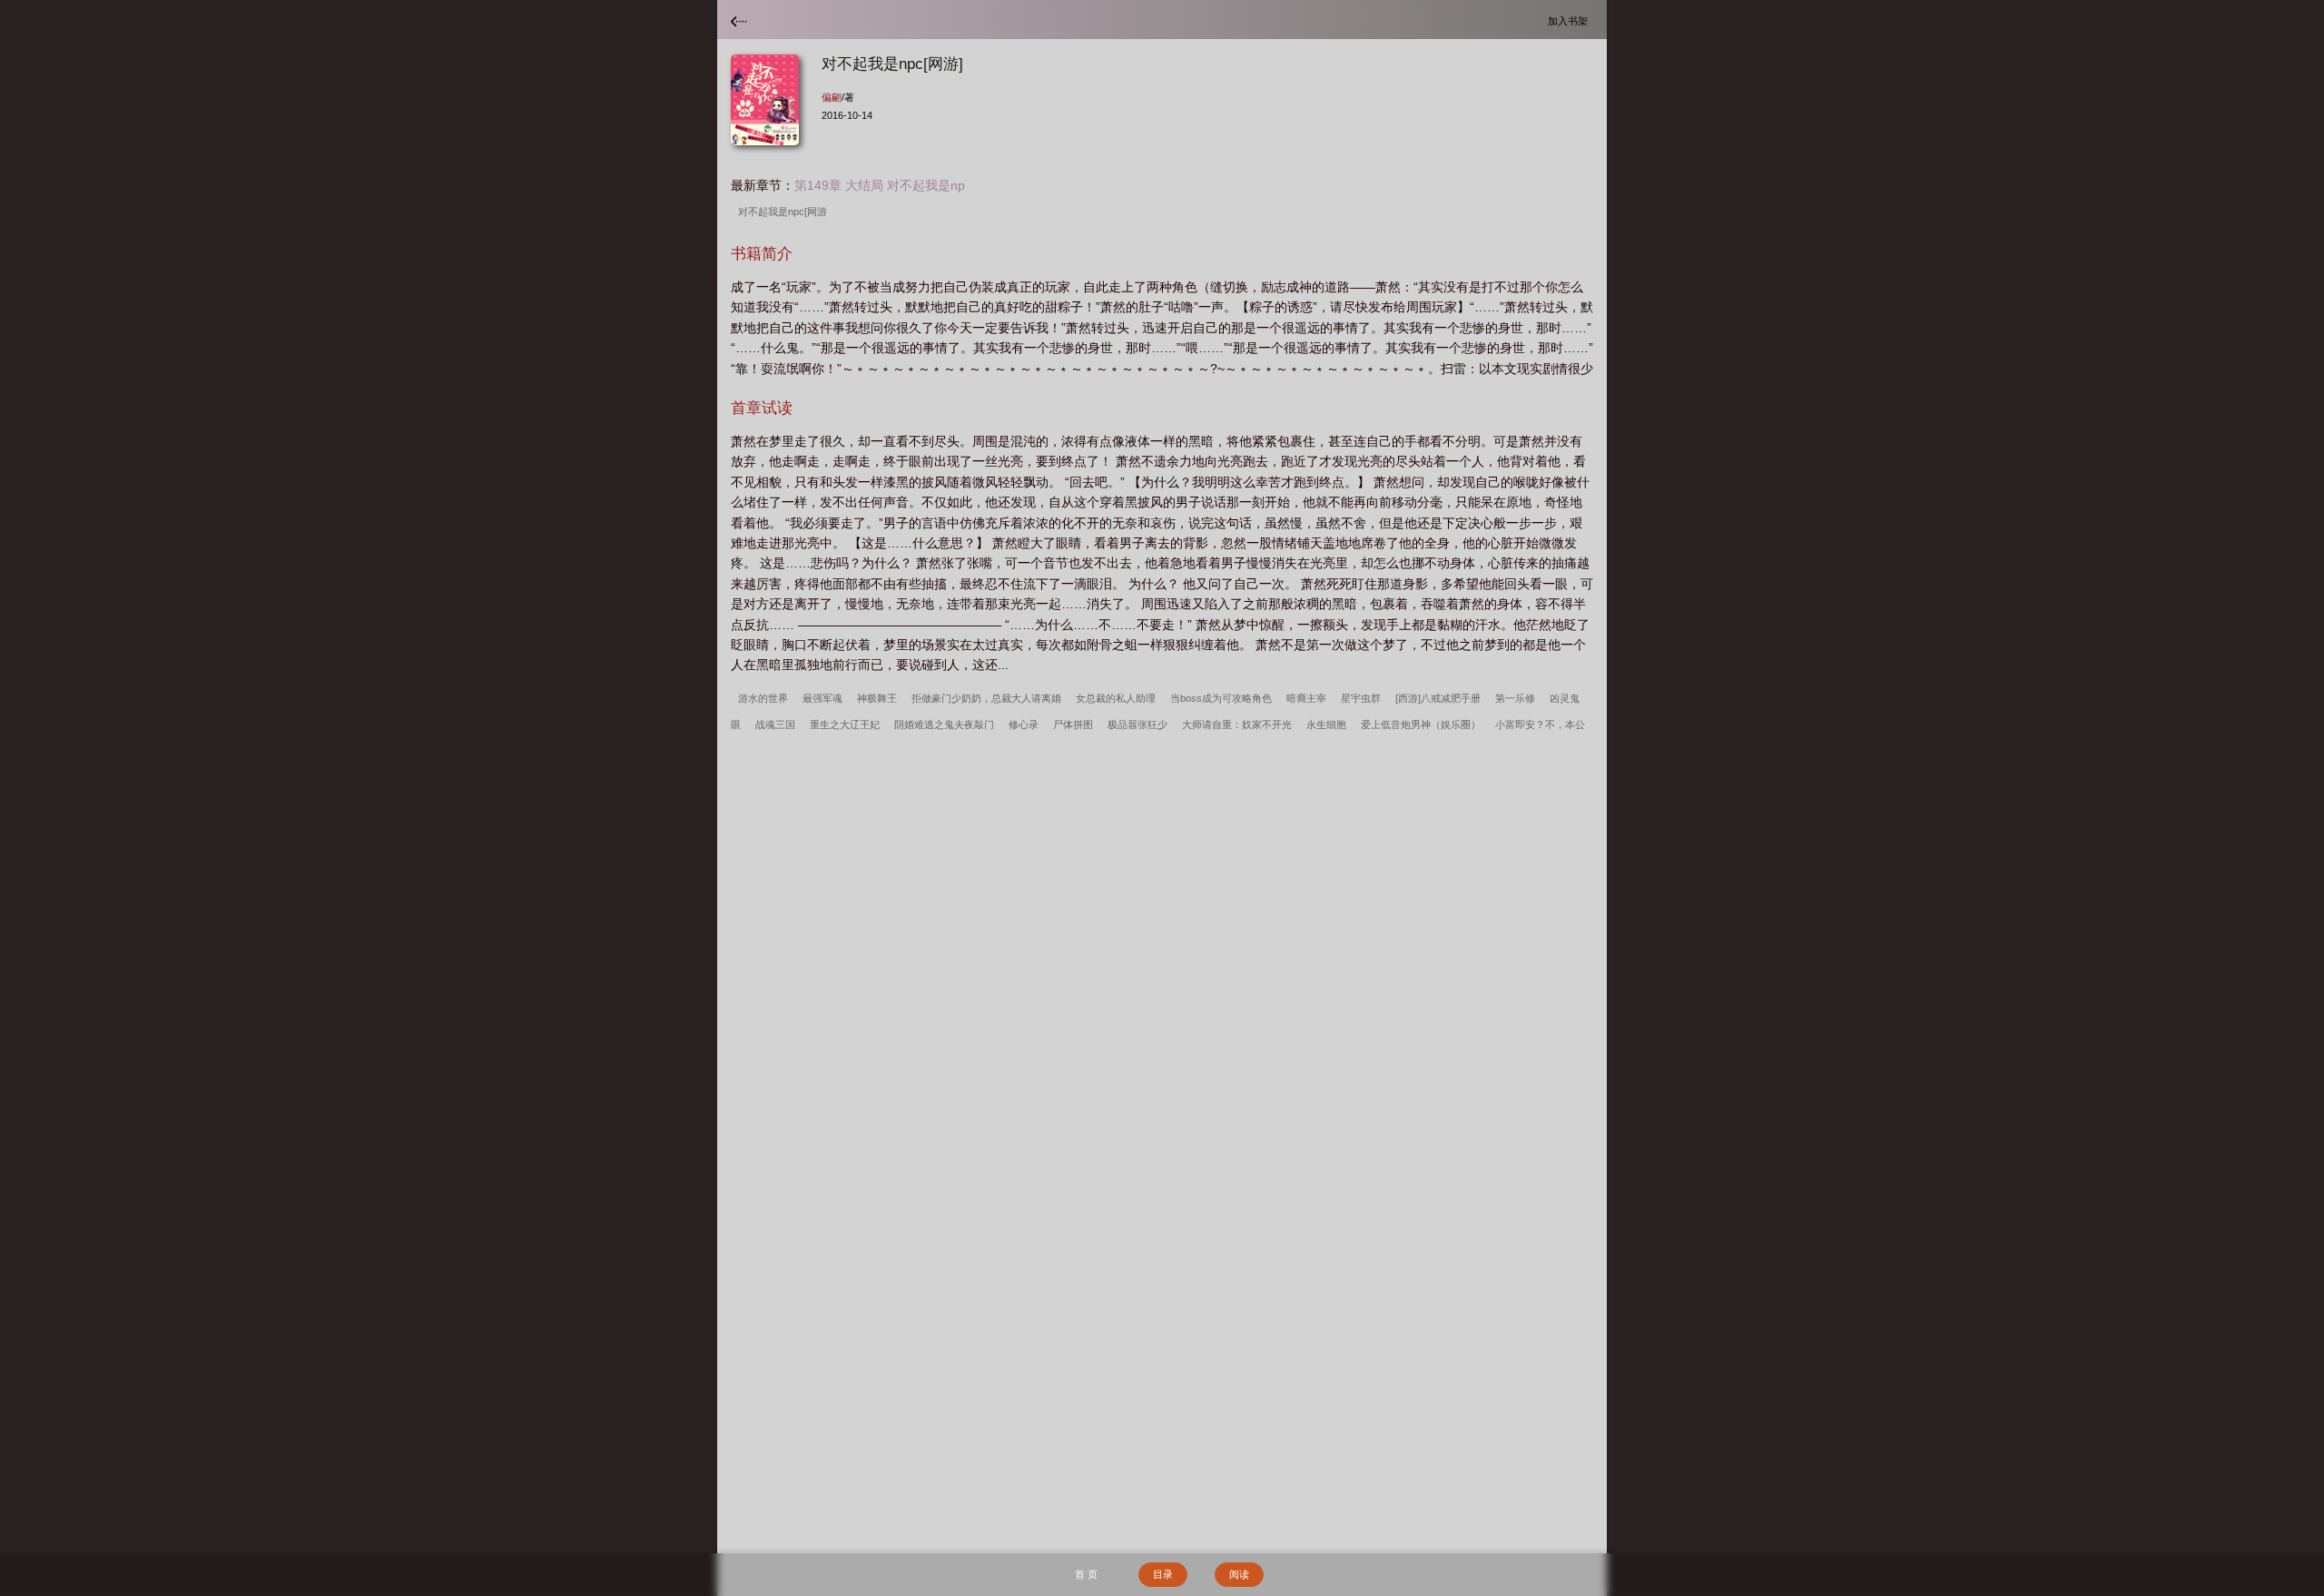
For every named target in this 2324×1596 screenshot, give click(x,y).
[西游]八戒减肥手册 (1438, 698)
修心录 (1024, 724)
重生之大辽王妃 (845, 724)
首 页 (1086, 1574)
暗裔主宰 (1306, 698)
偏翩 (832, 97)
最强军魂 (822, 698)
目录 (1163, 1574)
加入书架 (1571, 20)
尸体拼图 (1073, 724)
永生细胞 (1326, 724)
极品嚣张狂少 (1137, 724)
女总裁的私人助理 (1116, 698)
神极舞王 (877, 698)
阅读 (1239, 1574)
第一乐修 (1515, 698)
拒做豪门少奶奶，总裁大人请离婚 (986, 698)
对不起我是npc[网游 (785, 212)
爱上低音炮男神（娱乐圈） (1421, 724)
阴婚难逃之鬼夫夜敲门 (944, 724)
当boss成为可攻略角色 (1221, 698)
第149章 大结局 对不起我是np (880, 185)
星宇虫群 (1361, 698)
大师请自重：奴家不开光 (1237, 724)
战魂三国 (775, 724)
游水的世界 (763, 698)
